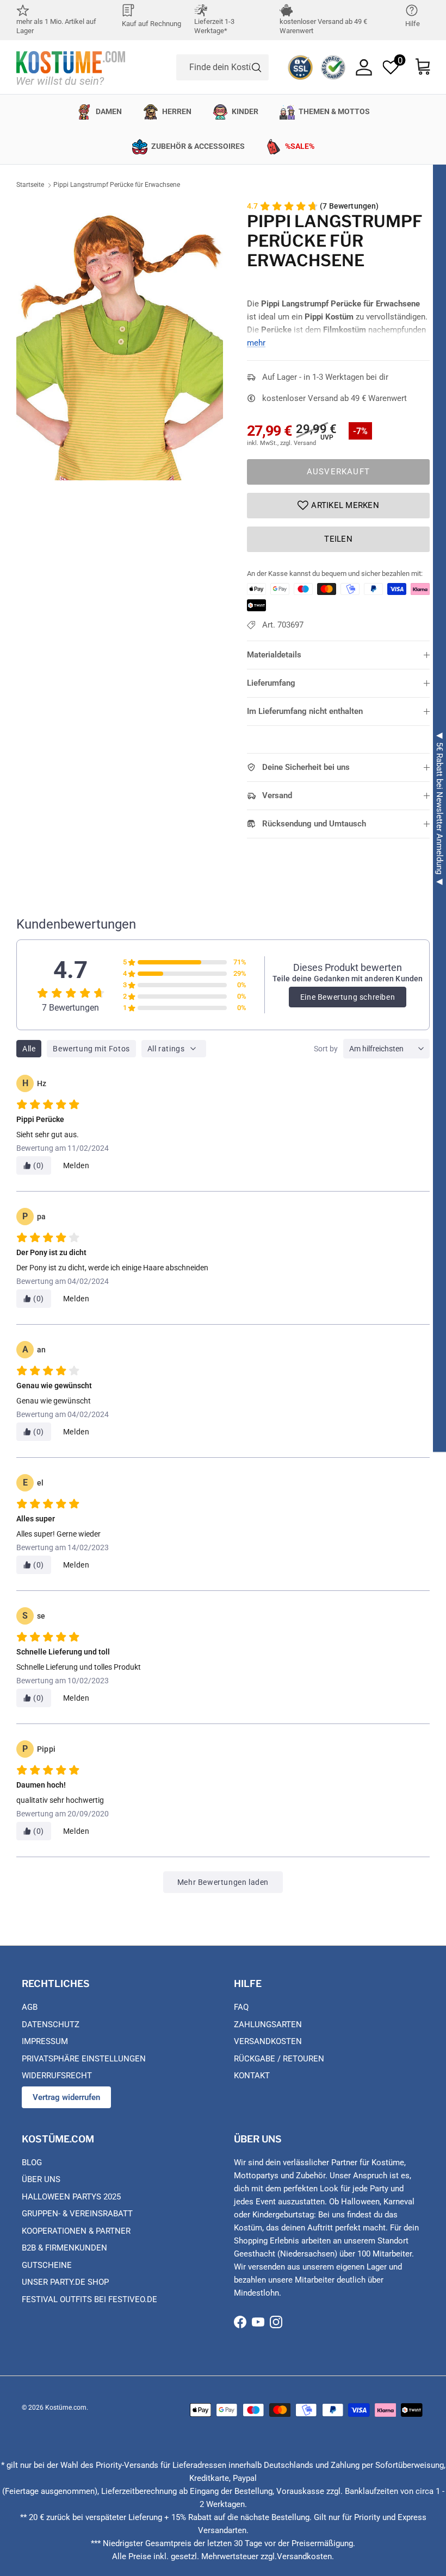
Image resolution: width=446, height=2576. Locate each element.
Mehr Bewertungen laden (223, 1882)
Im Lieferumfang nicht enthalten (305, 711)
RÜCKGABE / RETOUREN (279, 2059)
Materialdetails (274, 655)
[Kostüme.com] (71, 67)
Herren (177, 111)
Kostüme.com (66, 2408)
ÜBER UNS (41, 2179)
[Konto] (364, 67)
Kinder (245, 111)
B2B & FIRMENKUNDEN (64, 2248)
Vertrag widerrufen (66, 2097)
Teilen (338, 539)
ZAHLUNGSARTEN (268, 2025)
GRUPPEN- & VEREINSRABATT (77, 2214)
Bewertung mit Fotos (91, 1049)
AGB (30, 2007)
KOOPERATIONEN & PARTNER (76, 2231)
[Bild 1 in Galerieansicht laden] (120, 340)
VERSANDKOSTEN (268, 2041)
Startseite (30, 185)
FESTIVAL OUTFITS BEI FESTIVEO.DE (89, 2299)
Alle (29, 1049)
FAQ (241, 2007)
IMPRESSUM (45, 2041)
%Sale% (300, 146)
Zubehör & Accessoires (198, 146)
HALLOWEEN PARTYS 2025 (71, 2197)
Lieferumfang (271, 683)
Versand (277, 795)
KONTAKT (252, 2076)
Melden (76, 1165)
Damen (109, 111)
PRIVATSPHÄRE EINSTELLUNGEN (84, 2059)
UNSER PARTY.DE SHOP (65, 2282)
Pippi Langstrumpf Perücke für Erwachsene (117, 185)
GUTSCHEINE (47, 2265)
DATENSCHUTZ (51, 2025)
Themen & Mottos (334, 111)
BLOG (32, 2163)
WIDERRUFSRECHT (57, 2076)
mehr (256, 343)
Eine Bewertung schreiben (348, 997)
